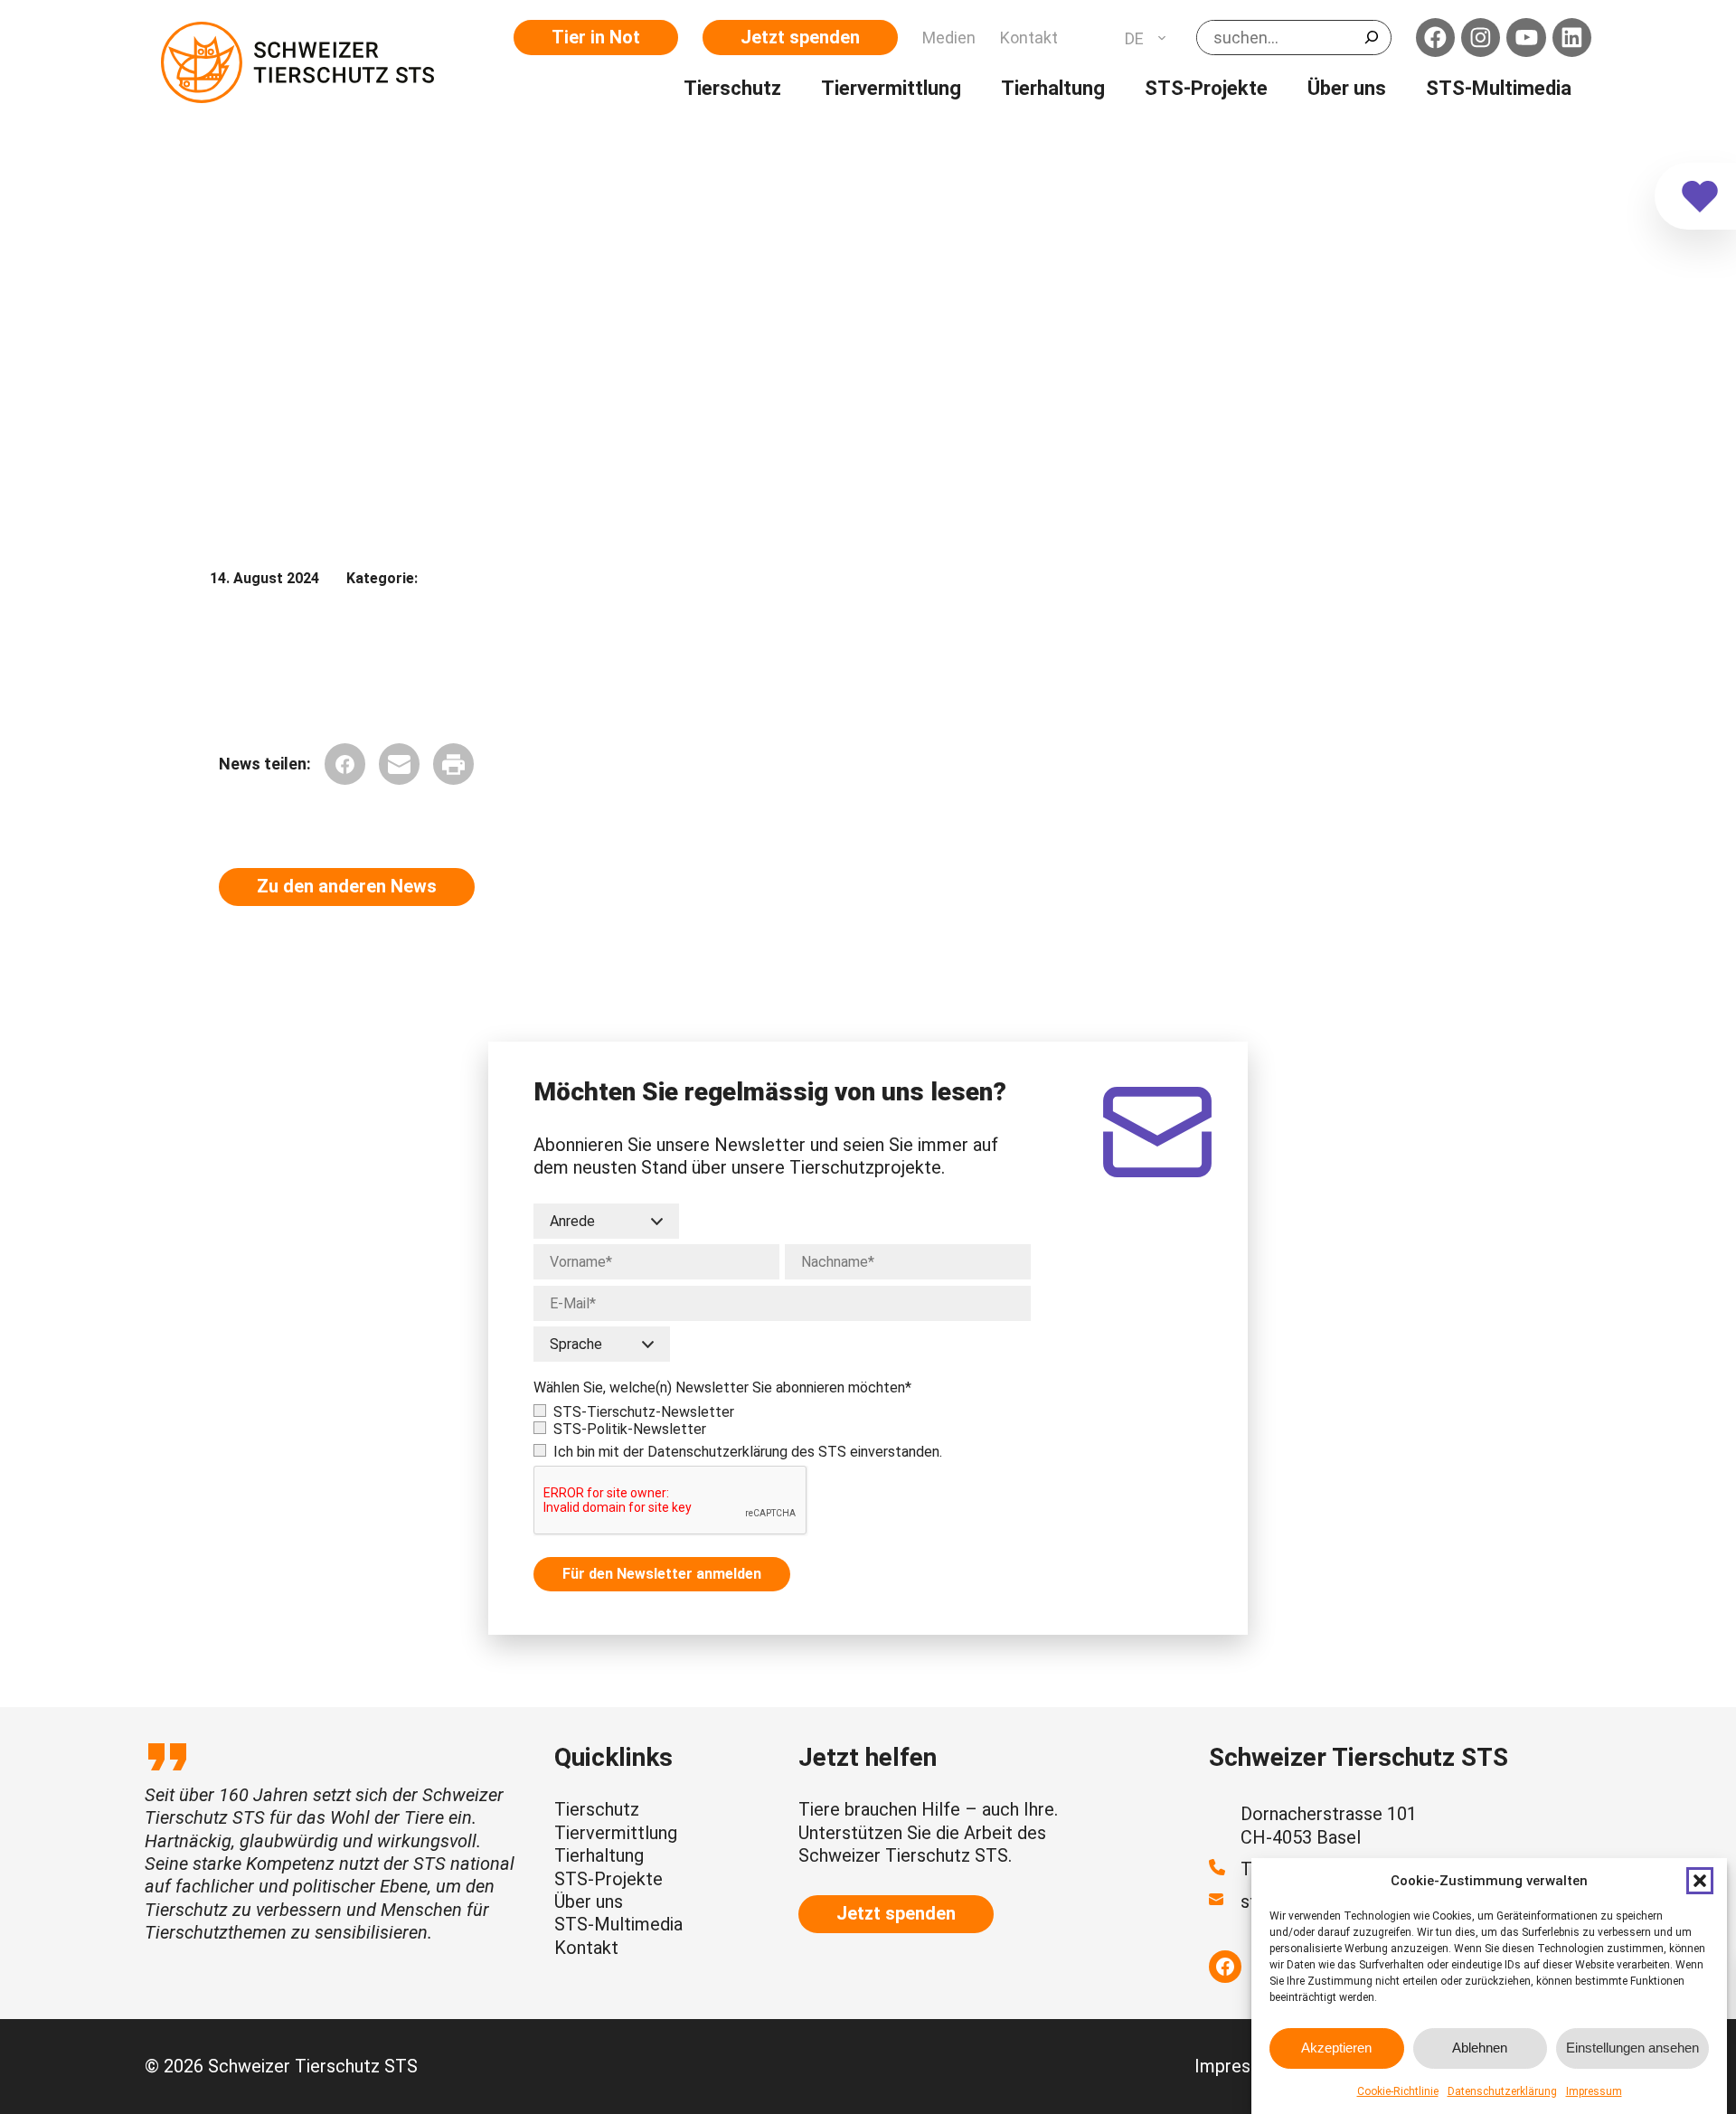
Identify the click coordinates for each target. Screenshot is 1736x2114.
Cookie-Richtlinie (1398, 2091)
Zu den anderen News (347, 886)
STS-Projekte (609, 1879)
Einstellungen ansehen (1632, 2048)
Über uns (589, 1902)
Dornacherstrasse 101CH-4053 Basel (1329, 1825)
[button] (1700, 1881)
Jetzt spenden (800, 37)
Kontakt (586, 1948)
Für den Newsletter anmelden (662, 1574)
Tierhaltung (599, 1855)
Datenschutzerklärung (1502, 2091)
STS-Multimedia (618, 1924)
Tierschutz (597, 1809)
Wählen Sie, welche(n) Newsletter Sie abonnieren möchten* (722, 1387)
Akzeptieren (1336, 2048)
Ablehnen (1480, 2048)
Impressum (1594, 2091)
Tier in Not (596, 37)
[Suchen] (1372, 37)
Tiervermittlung (616, 1833)
